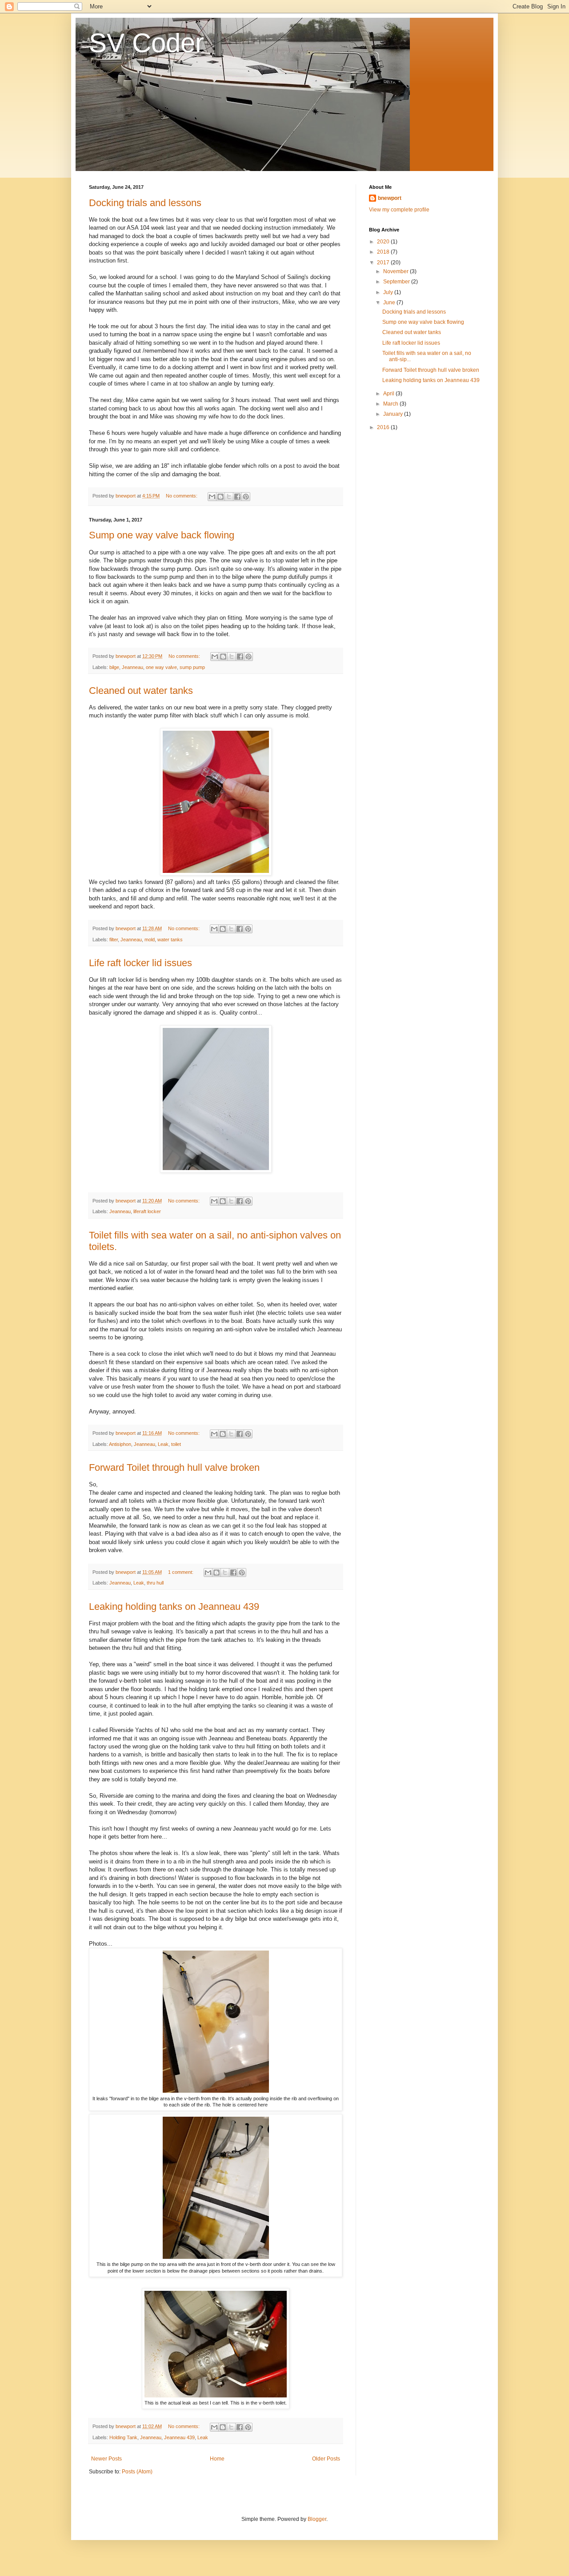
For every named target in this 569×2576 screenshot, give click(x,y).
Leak (163, 1444)
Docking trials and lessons (145, 203)
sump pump (192, 667)
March (391, 404)
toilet (176, 1444)
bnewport (390, 198)
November (397, 271)
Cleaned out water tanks (141, 691)
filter (114, 940)
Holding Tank (123, 2437)
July (389, 292)
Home (217, 2459)
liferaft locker (147, 1211)
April (389, 394)
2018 (384, 252)
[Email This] (212, 497)
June (390, 303)
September (397, 282)
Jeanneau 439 (179, 2437)
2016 (384, 427)
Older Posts (326, 2459)
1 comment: (181, 1572)
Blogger (317, 2519)
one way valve (161, 667)
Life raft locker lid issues (140, 963)
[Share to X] (229, 497)
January (394, 414)
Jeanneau (132, 667)
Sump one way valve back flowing (162, 535)
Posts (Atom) (137, 2472)
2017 (384, 263)
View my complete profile (399, 210)
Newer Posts (106, 2459)
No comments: (182, 496)
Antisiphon (120, 1444)
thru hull (155, 1583)
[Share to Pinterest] (246, 497)
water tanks (170, 940)
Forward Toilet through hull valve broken (174, 1467)
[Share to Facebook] (237, 497)
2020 (384, 242)
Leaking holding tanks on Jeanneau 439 (174, 1607)
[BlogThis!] (220, 497)
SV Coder (146, 43)
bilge (114, 667)
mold (150, 940)
